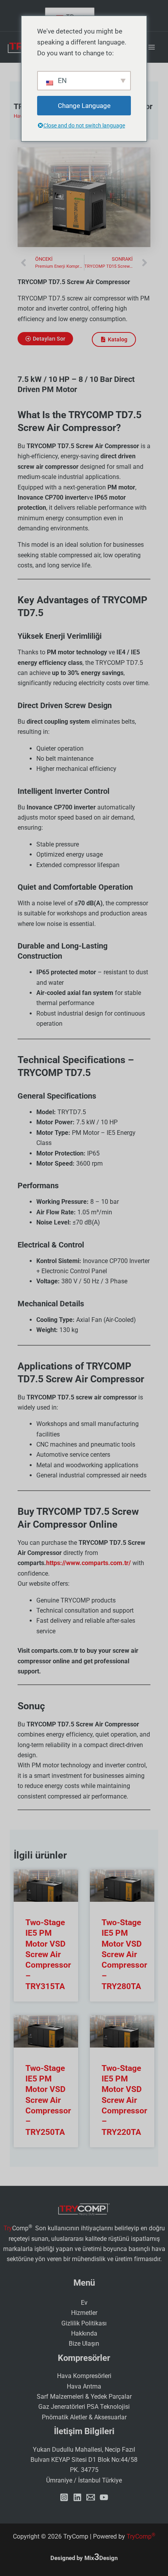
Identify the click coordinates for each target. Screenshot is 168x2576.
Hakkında (84, 2333)
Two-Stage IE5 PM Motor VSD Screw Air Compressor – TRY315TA (48, 1954)
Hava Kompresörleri (84, 2376)
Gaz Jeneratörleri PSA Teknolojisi (84, 2407)
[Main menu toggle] (152, 47)
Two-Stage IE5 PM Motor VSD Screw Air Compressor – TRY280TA (124, 1954)
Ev (84, 2303)
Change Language (84, 106)
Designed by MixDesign (84, 2558)
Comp (141, 2536)
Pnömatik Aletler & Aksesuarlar (84, 2417)
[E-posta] (91, 2497)
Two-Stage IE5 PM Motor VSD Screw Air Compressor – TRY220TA (124, 2100)
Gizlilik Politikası (84, 2323)
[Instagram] (64, 2497)
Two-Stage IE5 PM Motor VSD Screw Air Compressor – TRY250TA (48, 2100)
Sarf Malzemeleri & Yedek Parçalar (84, 2397)
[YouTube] (104, 2497)
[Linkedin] (77, 2497)
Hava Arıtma (84, 2386)
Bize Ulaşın (84, 2344)
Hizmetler (84, 2313)
